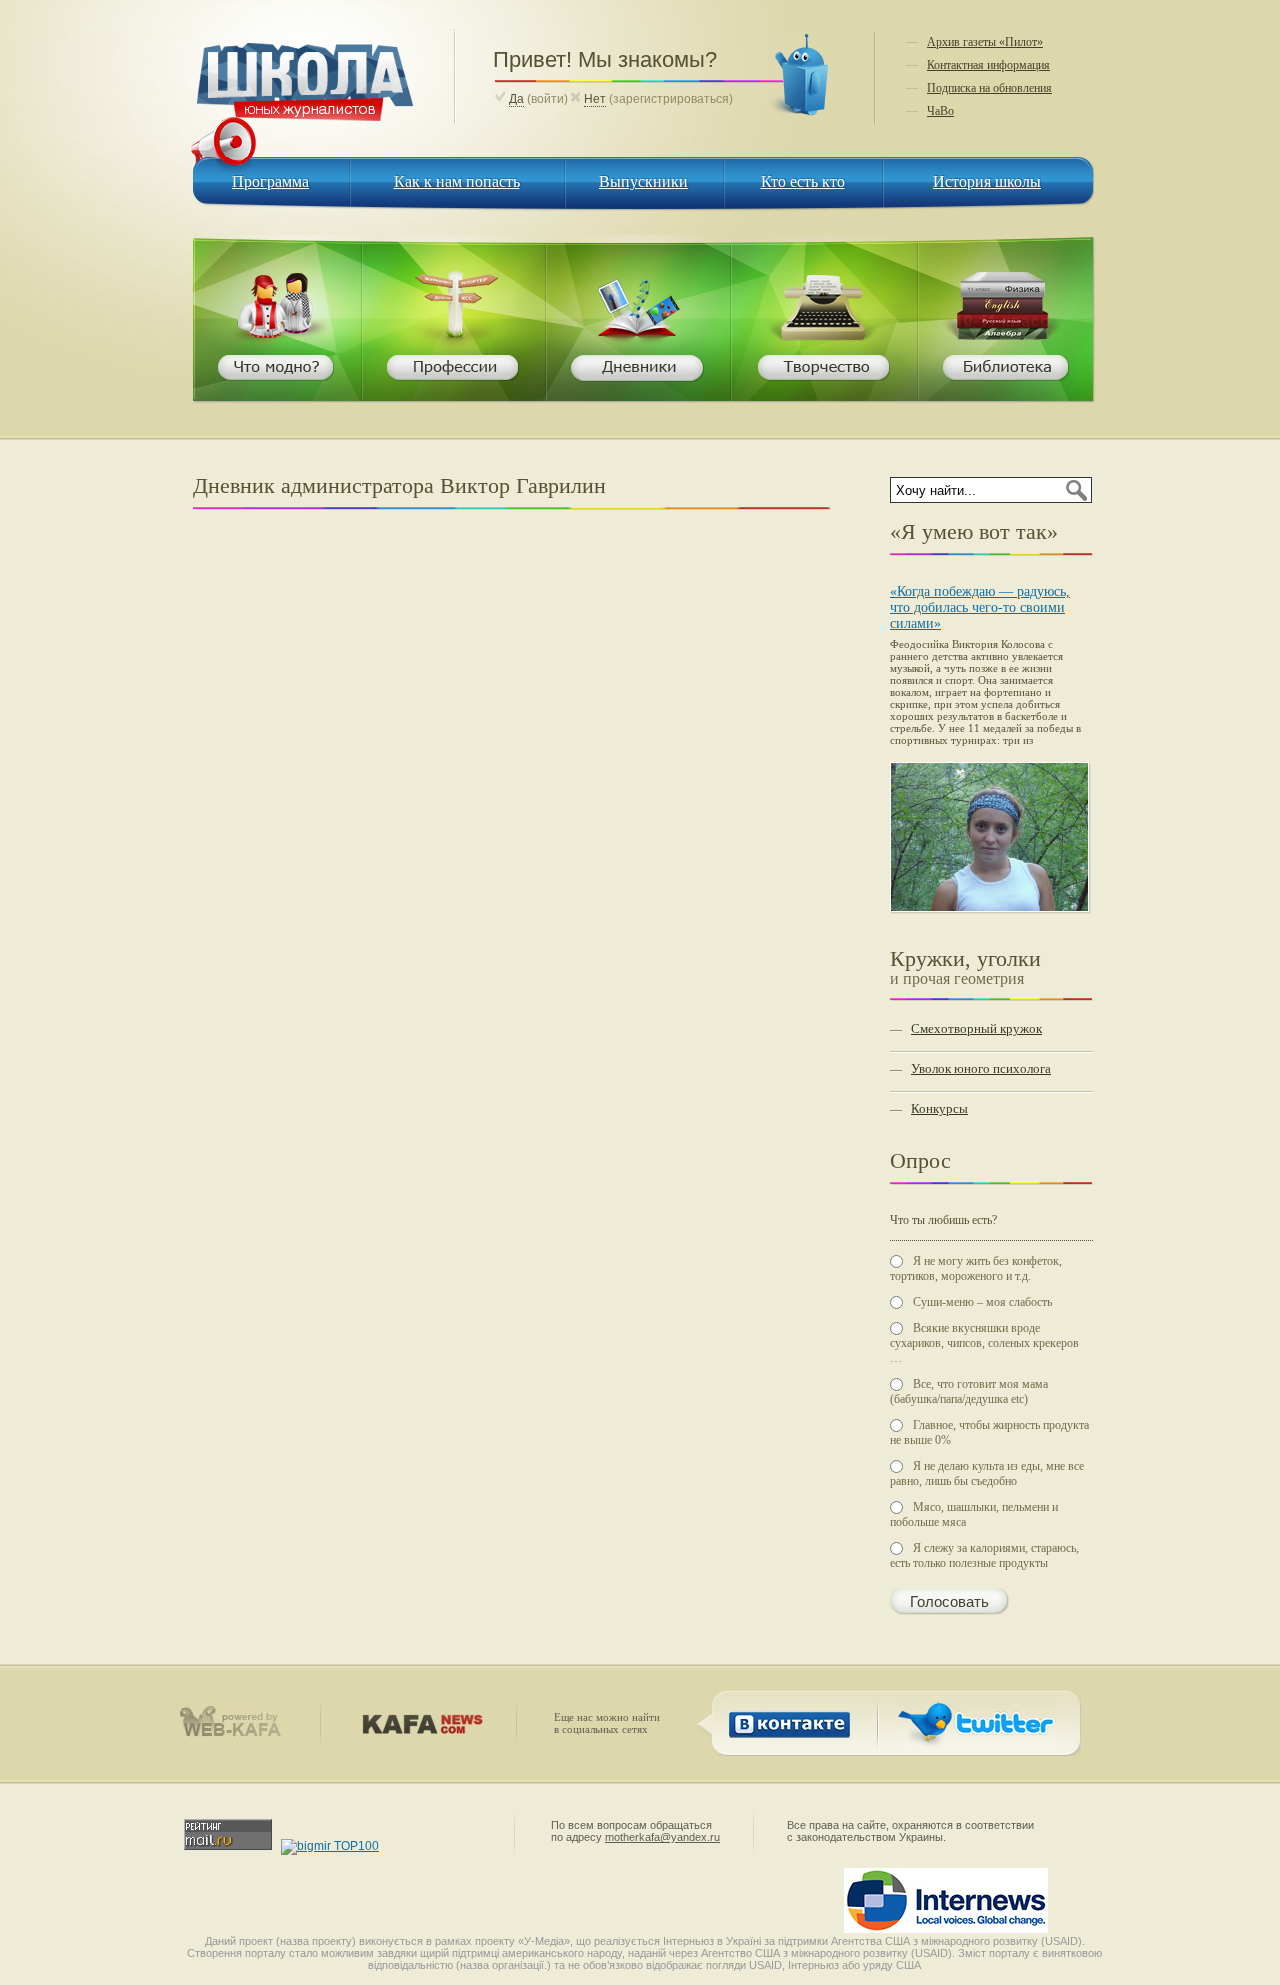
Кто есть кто (803, 181)
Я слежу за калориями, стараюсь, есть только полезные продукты (984, 1555)
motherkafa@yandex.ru (662, 1837)
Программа (270, 181)
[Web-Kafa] (239, 1733)
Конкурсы (939, 1108)
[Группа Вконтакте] (785, 1744)
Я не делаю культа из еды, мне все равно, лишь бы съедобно (987, 1473)
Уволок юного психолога (981, 1068)
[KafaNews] (418, 1730)
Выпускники (643, 181)
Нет (595, 99)
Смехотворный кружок (976, 1028)
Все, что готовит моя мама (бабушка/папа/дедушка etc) (969, 1391)
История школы (987, 181)
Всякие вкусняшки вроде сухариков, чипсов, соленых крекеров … (984, 1343)
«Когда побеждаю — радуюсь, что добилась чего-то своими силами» (980, 607)
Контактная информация (988, 65)
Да (516, 99)
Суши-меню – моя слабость (982, 1302)
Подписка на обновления (989, 88)
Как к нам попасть (457, 181)
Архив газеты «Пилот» (985, 42)
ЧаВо (940, 111)
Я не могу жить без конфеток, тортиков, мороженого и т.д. (976, 1268)
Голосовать (949, 1602)
